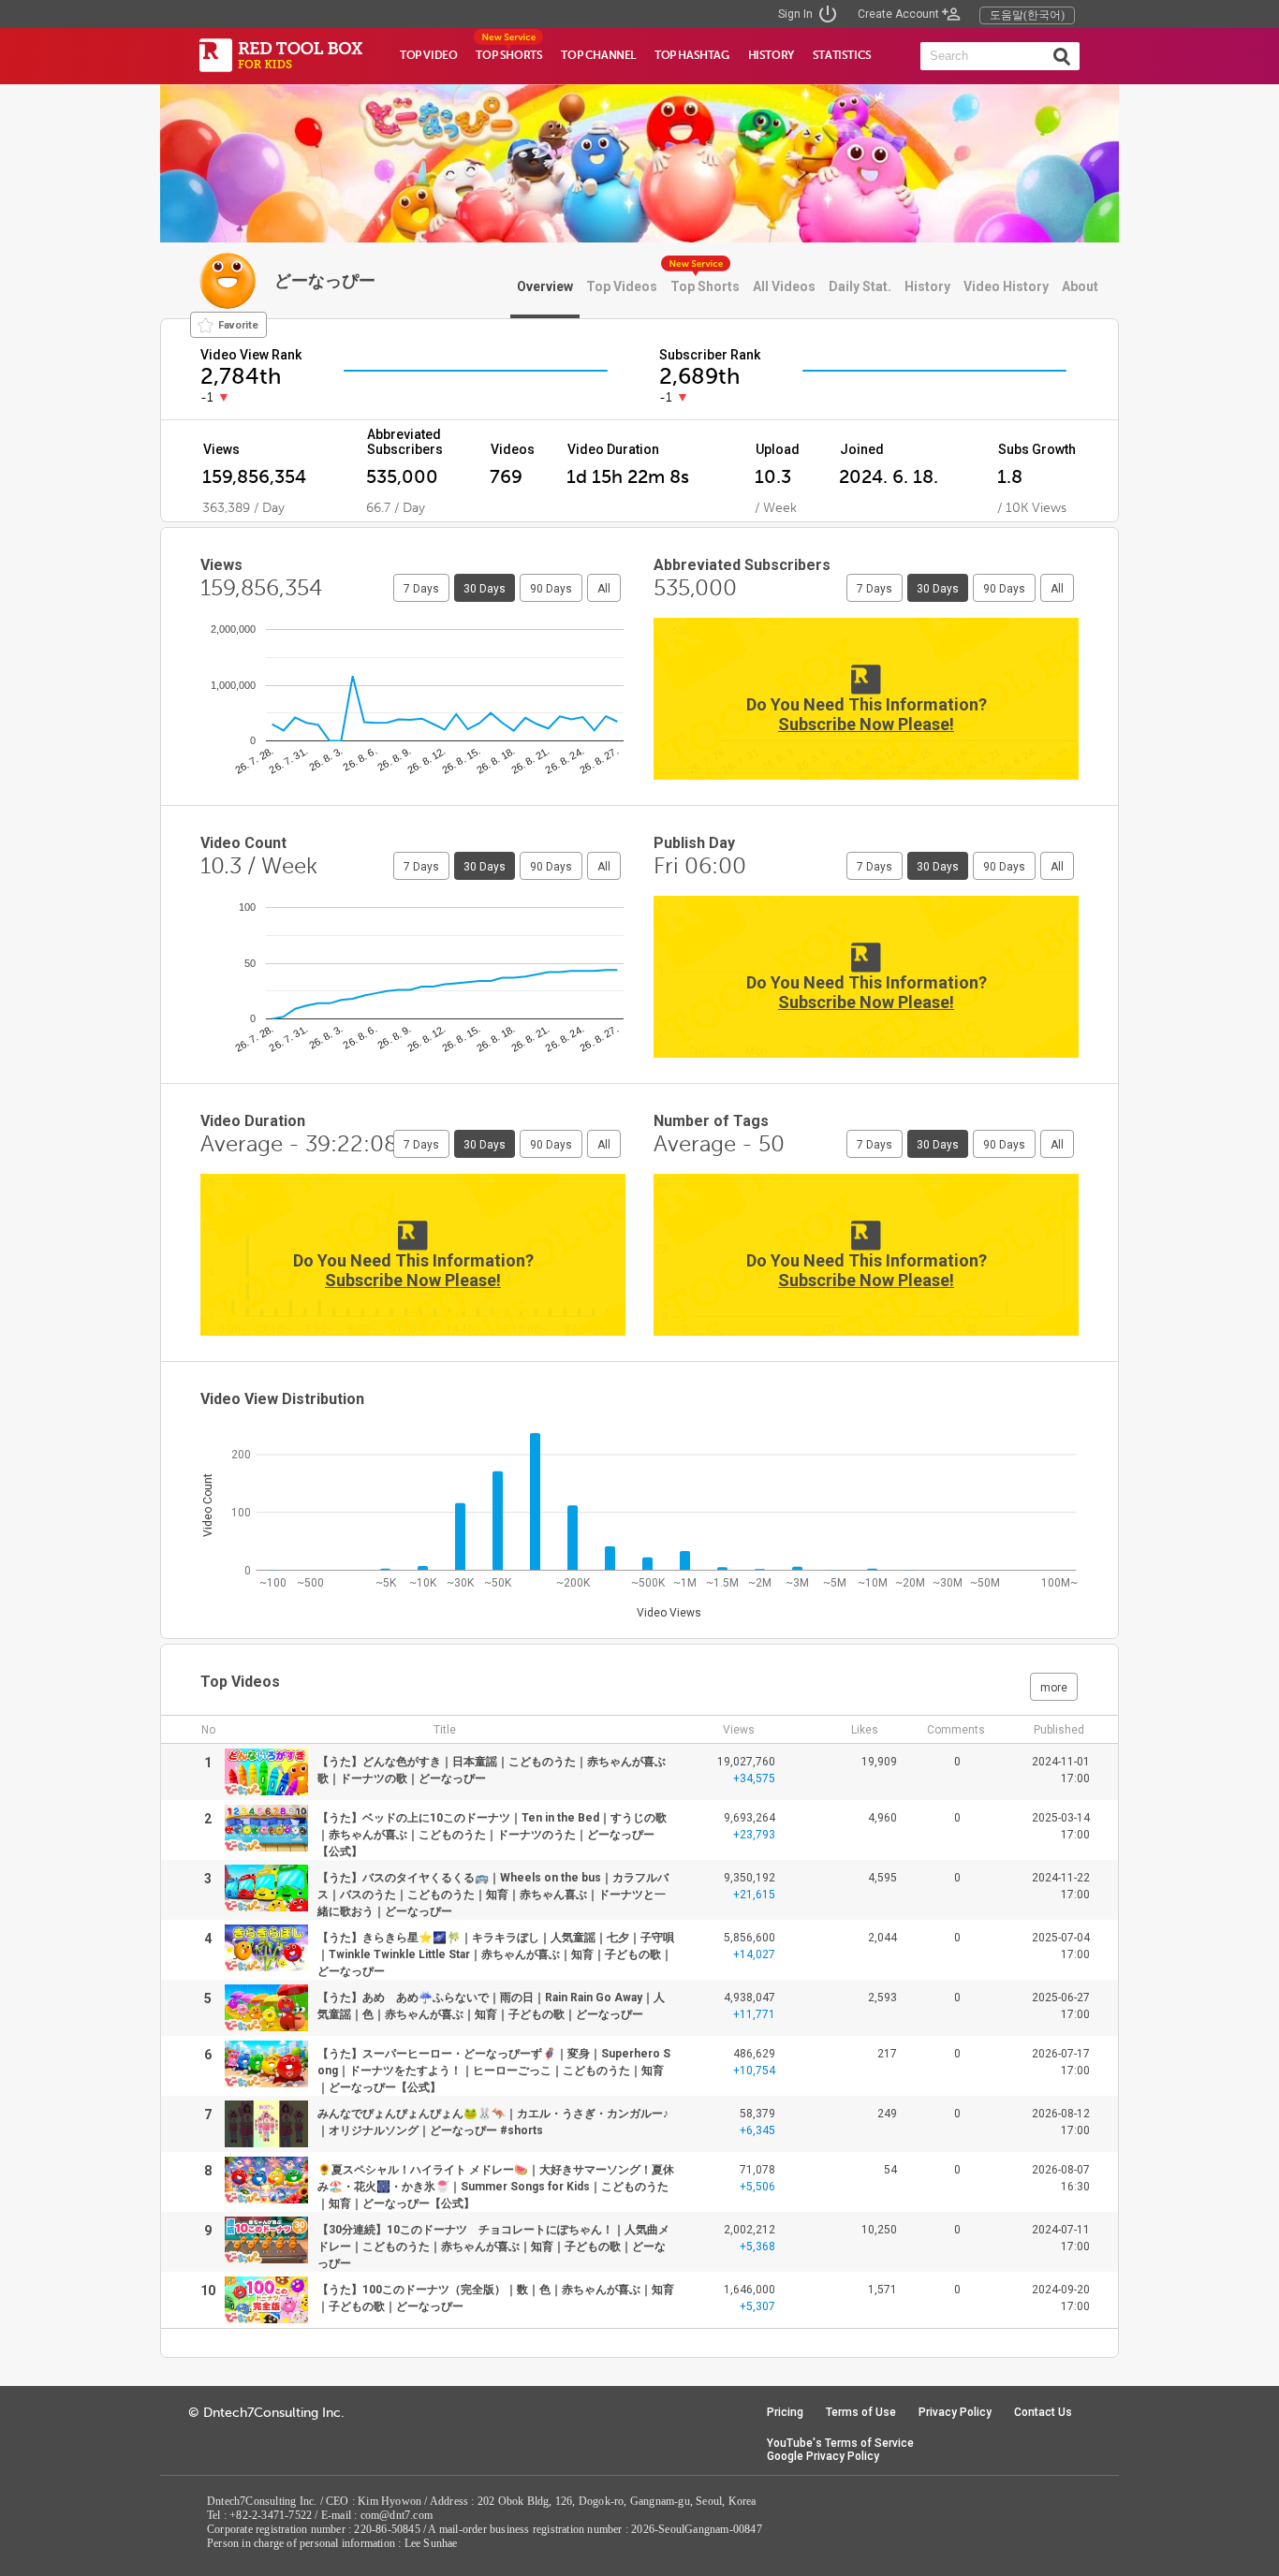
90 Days (551, 589)
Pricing (785, 2412)
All (604, 589)
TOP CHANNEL (598, 55)
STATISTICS (842, 55)
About (1080, 286)
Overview (545, 286)
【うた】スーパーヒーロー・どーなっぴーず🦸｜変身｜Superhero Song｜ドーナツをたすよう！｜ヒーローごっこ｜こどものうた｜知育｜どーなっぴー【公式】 (494, 2071)
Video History (1006, 286)
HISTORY (771, 55)
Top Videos (622, 286)
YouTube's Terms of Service (840, 2443)
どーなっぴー (325, 280)
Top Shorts (705, 286)
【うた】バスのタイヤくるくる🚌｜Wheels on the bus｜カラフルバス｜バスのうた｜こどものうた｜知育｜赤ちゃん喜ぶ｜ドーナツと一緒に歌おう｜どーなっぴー (493, 1895)
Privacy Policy (955, 2412)
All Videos (784, 286)
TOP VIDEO (428, 55)
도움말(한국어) (1027, 15)
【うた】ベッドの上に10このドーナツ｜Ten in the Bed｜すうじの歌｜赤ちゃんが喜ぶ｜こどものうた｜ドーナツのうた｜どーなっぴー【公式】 (492, 1835)
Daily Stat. (860, 286)
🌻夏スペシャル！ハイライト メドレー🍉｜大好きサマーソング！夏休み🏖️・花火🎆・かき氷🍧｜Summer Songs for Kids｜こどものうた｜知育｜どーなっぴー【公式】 (496, 2187)
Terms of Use (861, 2412)
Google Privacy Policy (823, 2456)
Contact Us (1043, 2412)
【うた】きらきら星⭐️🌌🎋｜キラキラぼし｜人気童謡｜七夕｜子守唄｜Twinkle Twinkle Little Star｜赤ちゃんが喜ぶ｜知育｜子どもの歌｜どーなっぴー (496, 1954)
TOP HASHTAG (692, 55)
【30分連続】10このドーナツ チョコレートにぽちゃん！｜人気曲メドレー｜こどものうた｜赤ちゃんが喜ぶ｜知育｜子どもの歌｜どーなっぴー (493, 2247)
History (927, 286)
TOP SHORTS (509, 55)
